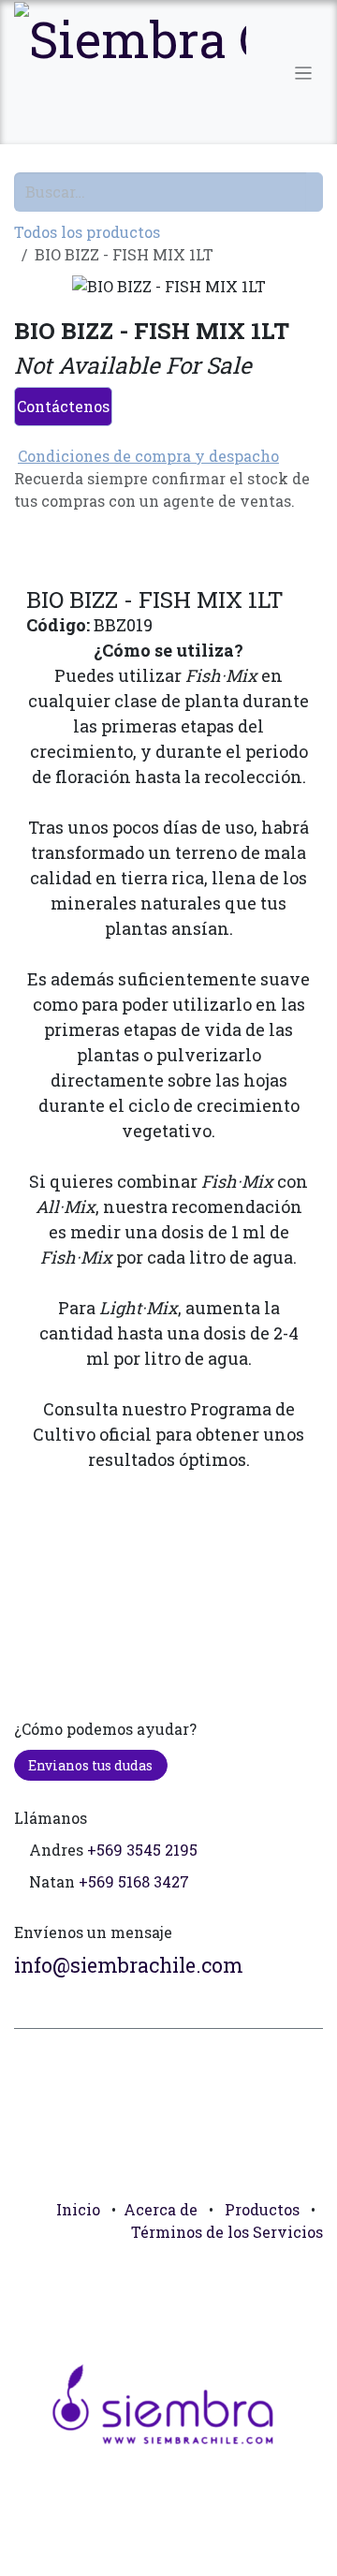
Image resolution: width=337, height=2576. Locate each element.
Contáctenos (63, 406)
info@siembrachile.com (129, 1965)
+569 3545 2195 (142, 1850)
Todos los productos (87, 232)
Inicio (78, 2209)
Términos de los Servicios (227, 2232)
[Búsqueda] (315, 192)
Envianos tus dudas (90, 1765)
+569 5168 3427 (134, 1881)
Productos (262, 2209)
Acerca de (161, 2209)
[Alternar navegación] (304, 72)
